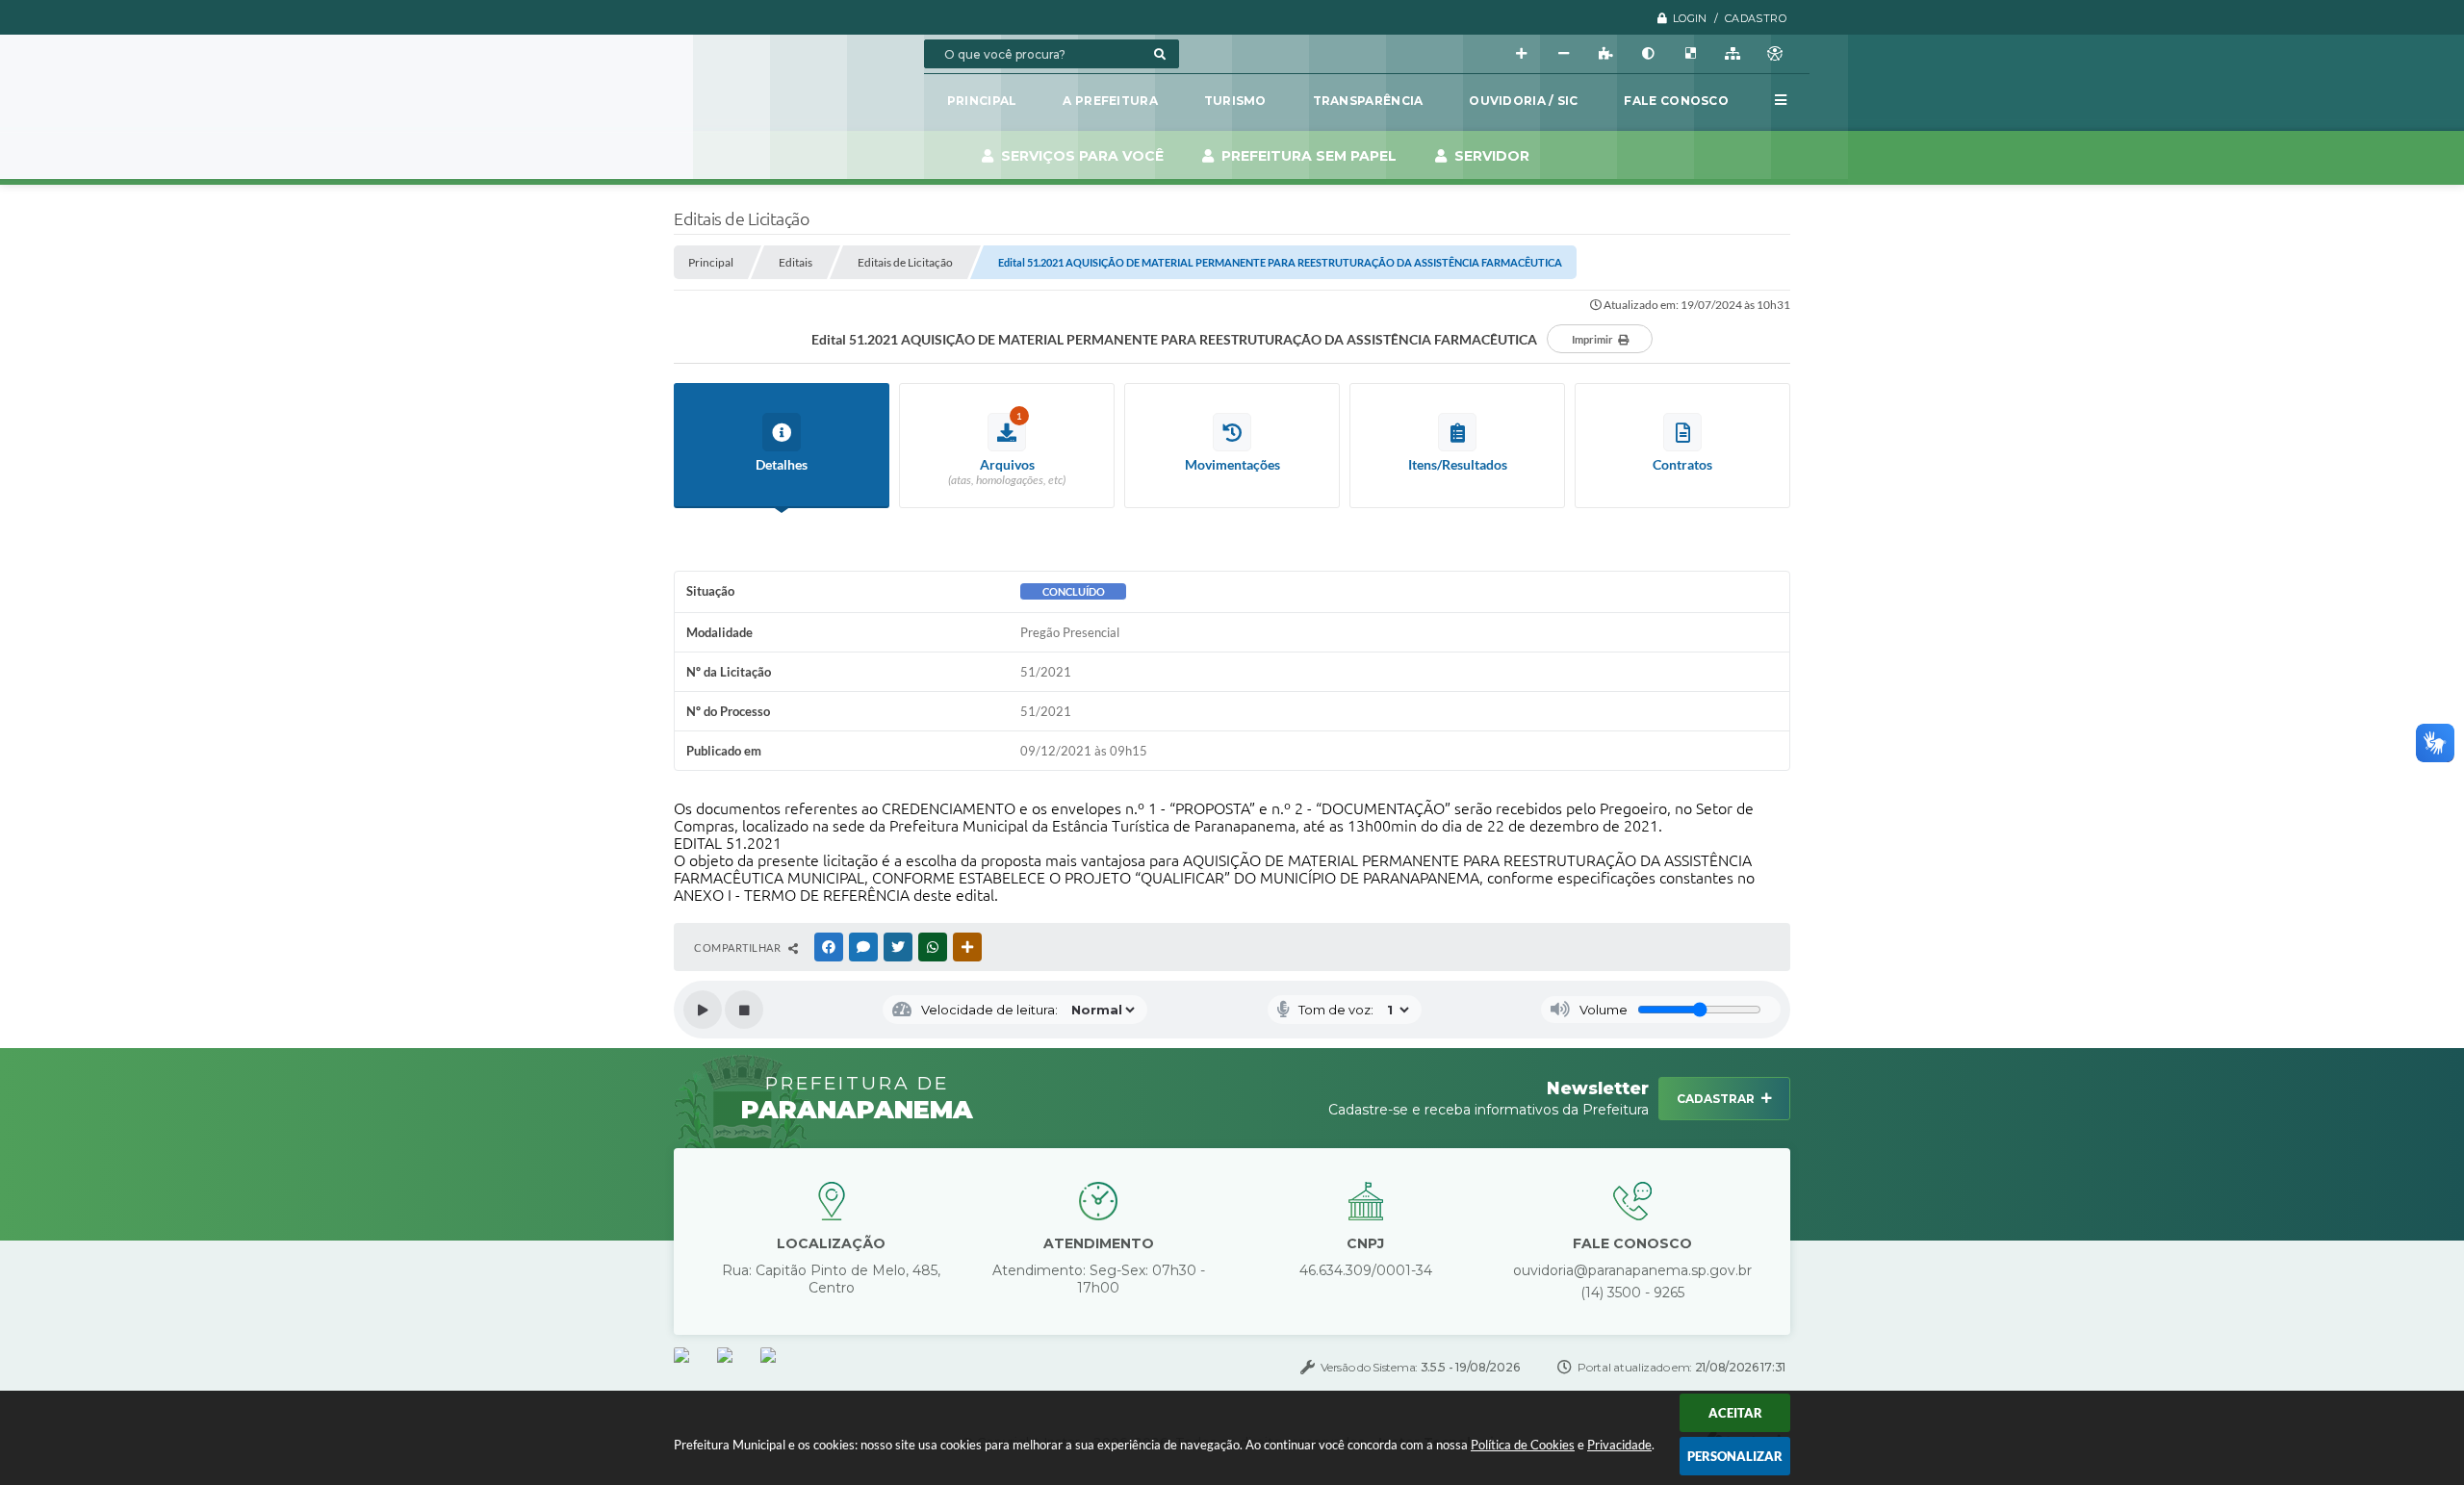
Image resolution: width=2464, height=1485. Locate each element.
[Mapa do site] (1732, 54)
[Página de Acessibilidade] (1775, 54)
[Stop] (744, 1010)
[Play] (703, 1010)
